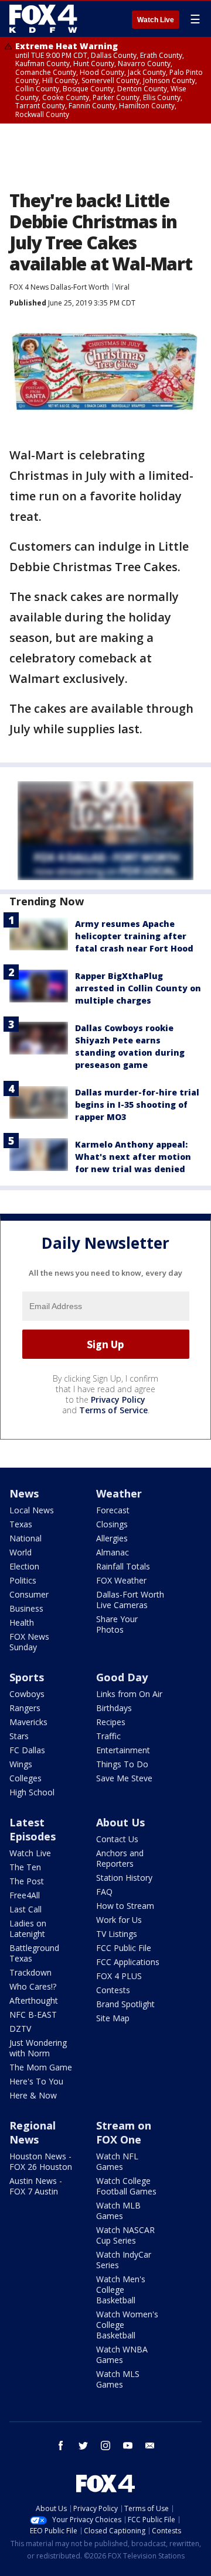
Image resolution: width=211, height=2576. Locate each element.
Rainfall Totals (123, 1566)
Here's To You (36, 2081)
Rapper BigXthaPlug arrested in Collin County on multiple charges (138, 988)
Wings (21, 1764)
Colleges (25, 1778)
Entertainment (123, 1750)
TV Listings (117, 1934)
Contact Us (117, 1839)
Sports (27, 1677)
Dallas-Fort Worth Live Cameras (130, 1600)
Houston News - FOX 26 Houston (41, 2161)
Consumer (29, 1594)
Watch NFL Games (117, 2161)
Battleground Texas (34, 1953)
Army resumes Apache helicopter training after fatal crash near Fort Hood (134, 936)
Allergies (112, 1538)
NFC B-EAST (33, 2015)
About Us (120, 1822)
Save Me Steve (124, 1778)
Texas (21, 1524)
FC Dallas (27, 1750)
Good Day (122, 1677)
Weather (119, 1493)
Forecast (113, 1510)
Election (24, 1566)
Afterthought (34, 2000)
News (24, 1493)
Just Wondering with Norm (38, 2048)
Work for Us (119, 1920)
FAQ (104, 1892)
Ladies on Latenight (28, 1928)
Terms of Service (113, 1410)
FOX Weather (121, 1580)
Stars (19, 1736)
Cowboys (27, 1694)
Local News (32, 1510)
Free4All (25, 1895)
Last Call (25, 1909)
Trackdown (30, 1972)
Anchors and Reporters (120, 1858)
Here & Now (33, 2095)
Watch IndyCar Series (124, 2260)
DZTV (20, 2029)
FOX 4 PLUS (119, 1976)
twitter (83, 2446)
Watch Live (156, 20)
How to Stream (125, 1906)
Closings (112, 1524)
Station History (124, 1878)
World (21, 1552)
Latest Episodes (33, 1829)
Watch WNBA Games (122, 2355)
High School (32, 1792)
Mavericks (28, 1722)
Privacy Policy (118, 1399)
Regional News (33, 2132)
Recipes (111, 1722)
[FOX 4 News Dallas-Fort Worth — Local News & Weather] (43, 19)
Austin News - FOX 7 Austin (36, 2186)
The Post (27, 1881)
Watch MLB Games (118, 2211)
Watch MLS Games (118, 2379)
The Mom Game (41, 2067)
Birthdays (114, 1708)
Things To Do (122, 1764)
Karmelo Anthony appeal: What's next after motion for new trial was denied (133, 1157)
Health (22, 1622)
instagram (105, 2446)
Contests (113, 1990)
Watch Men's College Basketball (121, 2290)
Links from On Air (129, 1694)
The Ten (25, 1867)
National (25, 1538)
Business (26, 1608)
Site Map (113, 2018)
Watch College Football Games (126, 2186)
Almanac (113, 1552)
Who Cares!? (33, 1986)
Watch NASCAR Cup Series (125, 2235)
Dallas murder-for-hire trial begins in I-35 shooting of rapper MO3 (137, 1105)
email (150, 2446)
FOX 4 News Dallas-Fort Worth (59, 287)
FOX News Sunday (29, 1642)
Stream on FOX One (124, 2132)
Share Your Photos (117, 1624)
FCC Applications (128, 1962)
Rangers (25, 1708)
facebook (61, 2446)
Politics (23, 1580)
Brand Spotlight (125, 2004)
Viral (122, 287)
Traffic (108, 1736)
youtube (128, 2446)
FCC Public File (124, 1948)
